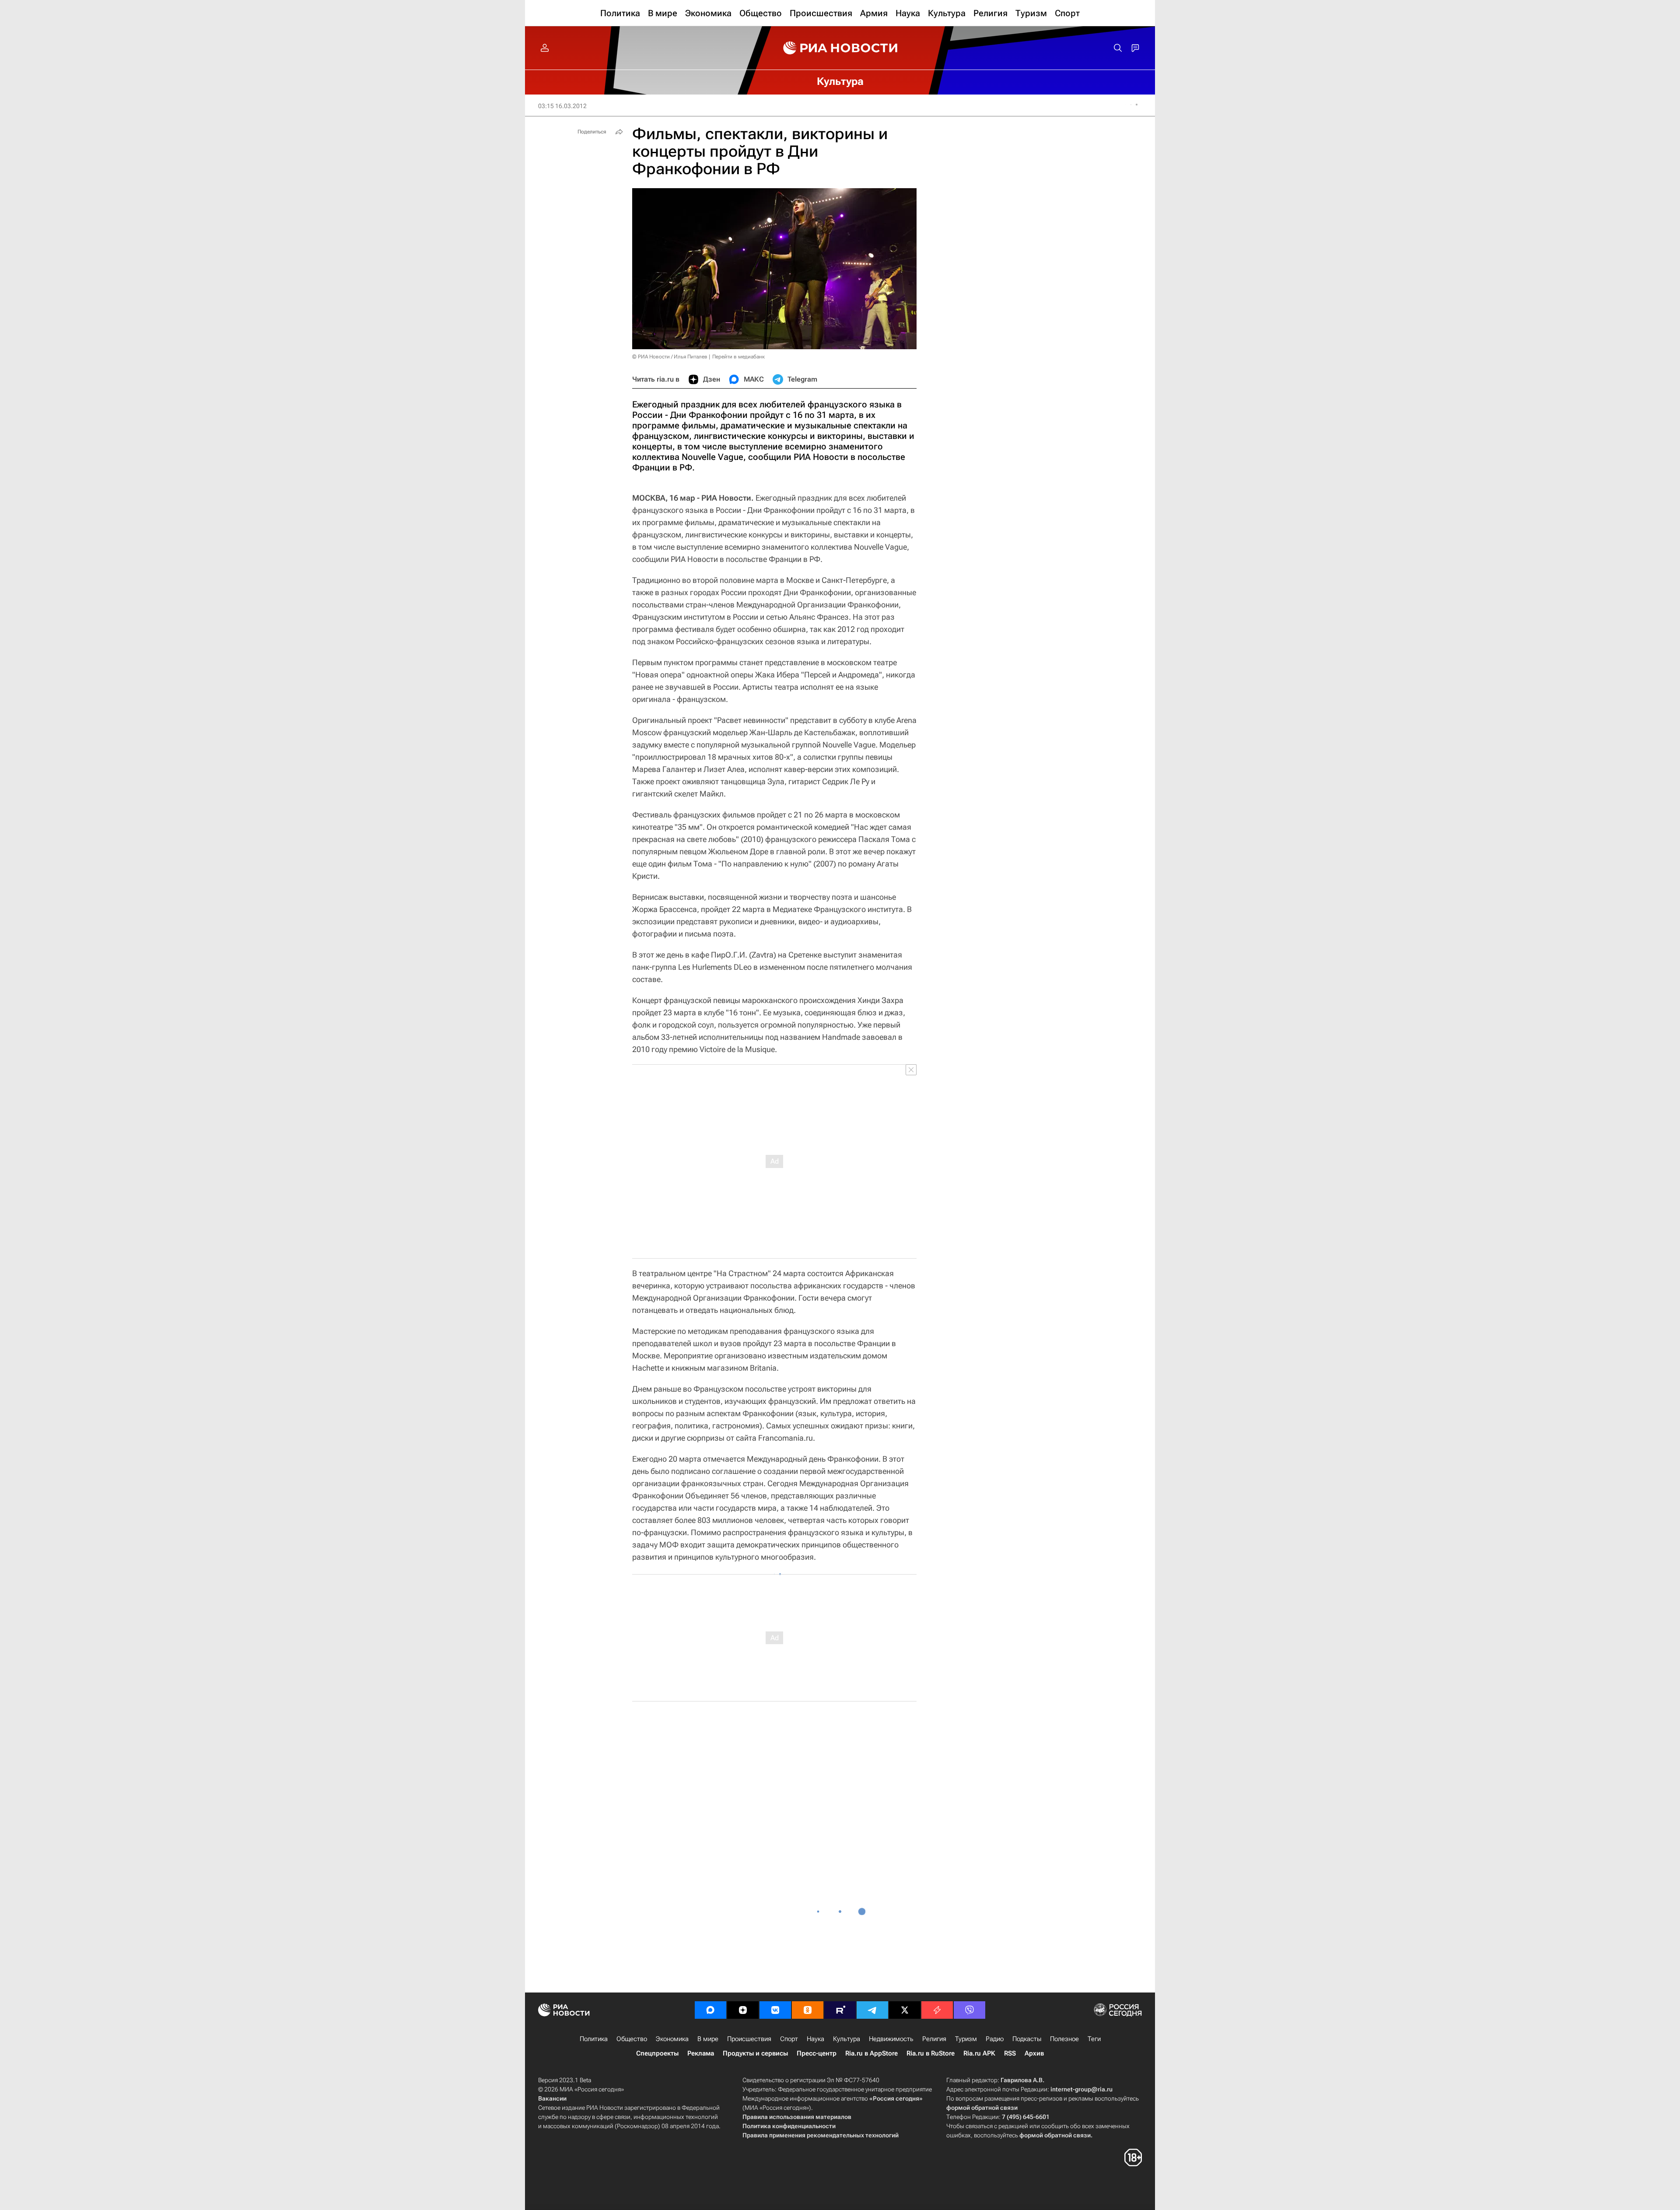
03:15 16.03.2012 (562, 106)
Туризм (966, 2039)
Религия (934, 2039)
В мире (708, 2039)
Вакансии (552, 2098)
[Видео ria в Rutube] (840, 2010)
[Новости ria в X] (905, 2010)
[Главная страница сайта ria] (840, 48)
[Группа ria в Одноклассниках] (808, 2010)
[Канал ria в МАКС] (710, 2010)
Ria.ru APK (979, 2053)
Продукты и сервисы (755, 2053)
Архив (1034, 2053)
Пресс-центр (817, 2053)
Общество (632, 2039)
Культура (847, 2039)
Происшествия (749, 2039)
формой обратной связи (982, 2108)
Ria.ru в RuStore (931, 2053)
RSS (1010, 2053)
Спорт (789, 2039)
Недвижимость (891, 2039)
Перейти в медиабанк (738, 357)
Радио (995, 2039)
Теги (1094, 2039)
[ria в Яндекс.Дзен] (743, 2010)
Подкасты (1027, 2039)
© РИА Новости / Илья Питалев (670, 357)
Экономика (672, 2039)
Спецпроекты (657, 2053)
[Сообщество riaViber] (969, 2010)
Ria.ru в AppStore (871, 2053)
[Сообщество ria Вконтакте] (775, 2010)
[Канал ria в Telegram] (872, 2010)
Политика (594, 2039)
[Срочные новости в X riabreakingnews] (937, 2010)
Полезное (1064, 2039)
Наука (815, 2039)
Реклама (701, 2053)
